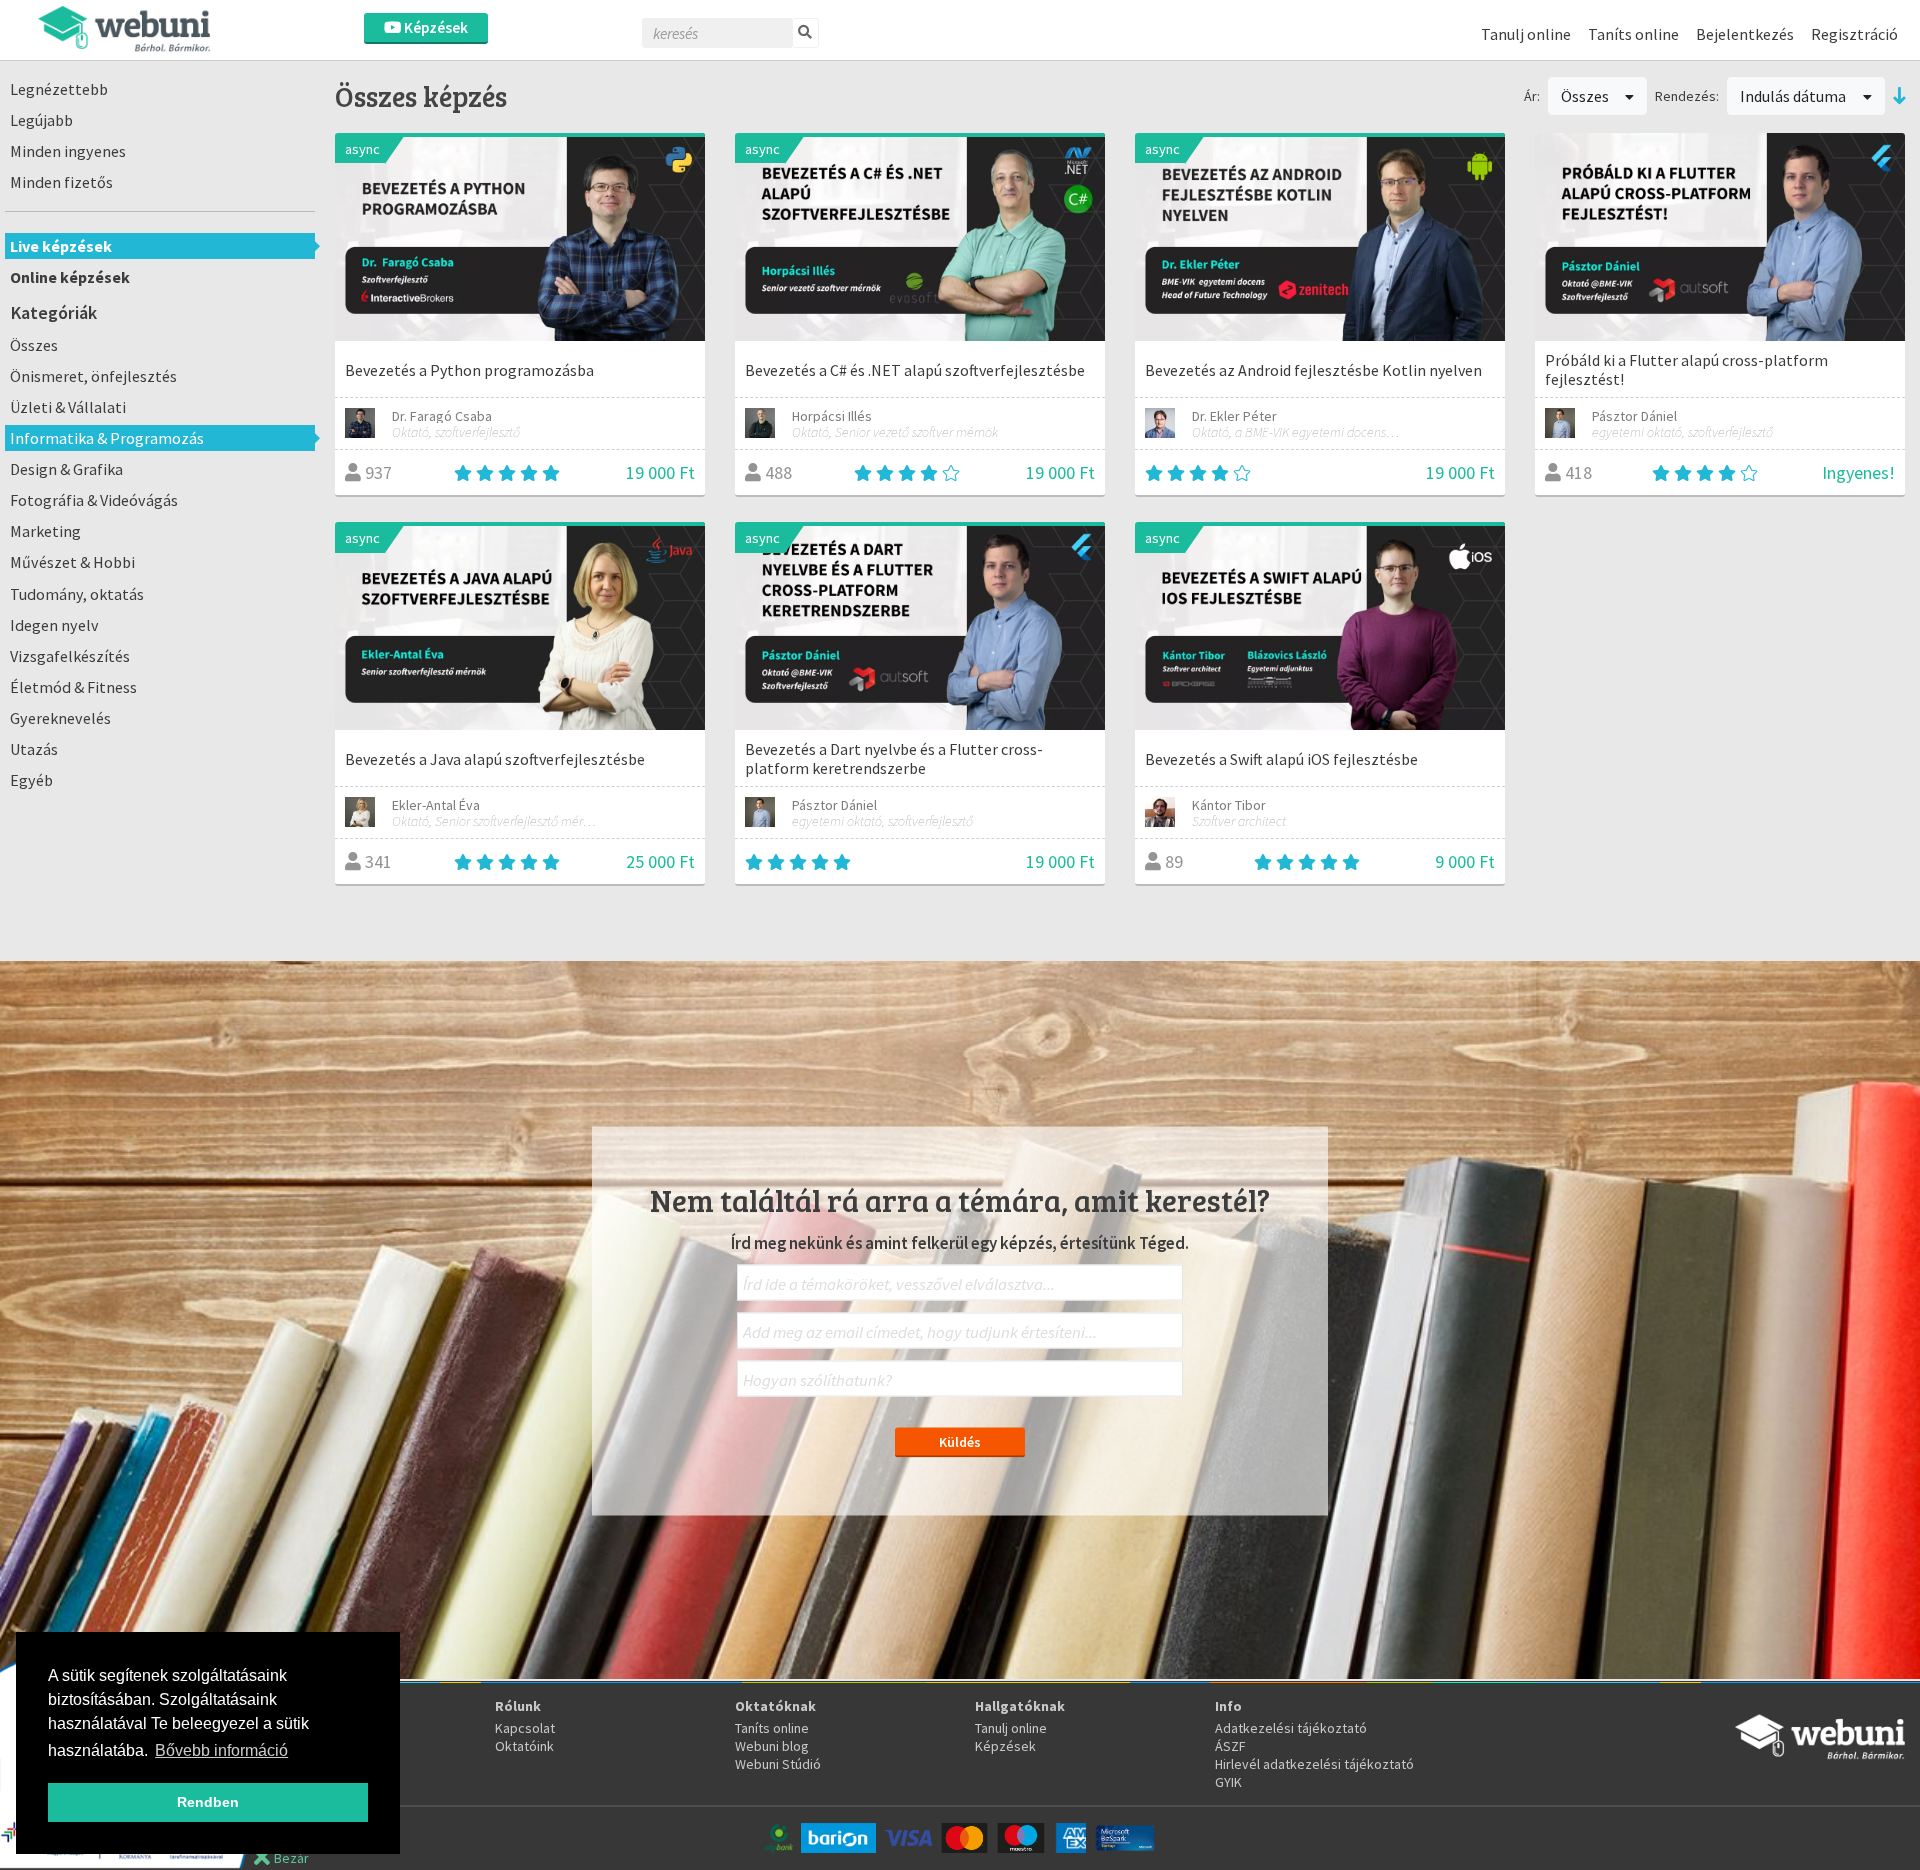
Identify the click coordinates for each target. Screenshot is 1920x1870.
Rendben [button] (208, 1802)
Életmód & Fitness (73, 687)
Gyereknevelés (60, 718)
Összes (34, 345)
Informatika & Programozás (107, 438)
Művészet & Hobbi (72, 562)
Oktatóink (524, 1746)
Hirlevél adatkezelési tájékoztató (1314, 1764)
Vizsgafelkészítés (70, 656)
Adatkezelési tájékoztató (1291, 1728)
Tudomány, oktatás (77, 594)
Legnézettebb (59, 89)
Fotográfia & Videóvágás (94, 500)
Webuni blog (772, 1746)
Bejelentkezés (1745, 34)
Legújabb (41, 120)
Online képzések (70, 277)
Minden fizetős (61, 182)
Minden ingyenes (68, 151)
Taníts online (1633, 34)
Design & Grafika (66, 469)
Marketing (45, 531)
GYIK (1228, 1782)
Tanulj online (1526, 34)
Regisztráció (1854, 34)
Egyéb (31, 780)
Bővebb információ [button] (221, 1750)
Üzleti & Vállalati (68, 407)
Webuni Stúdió (778, 1764)
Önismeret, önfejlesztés (93, 376)
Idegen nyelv (54, 625)
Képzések (434, 27)
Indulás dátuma (1794, 96)
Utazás (34, 749)
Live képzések (61, 246)
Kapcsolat (525, 1728)
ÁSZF (1230, 1746)
